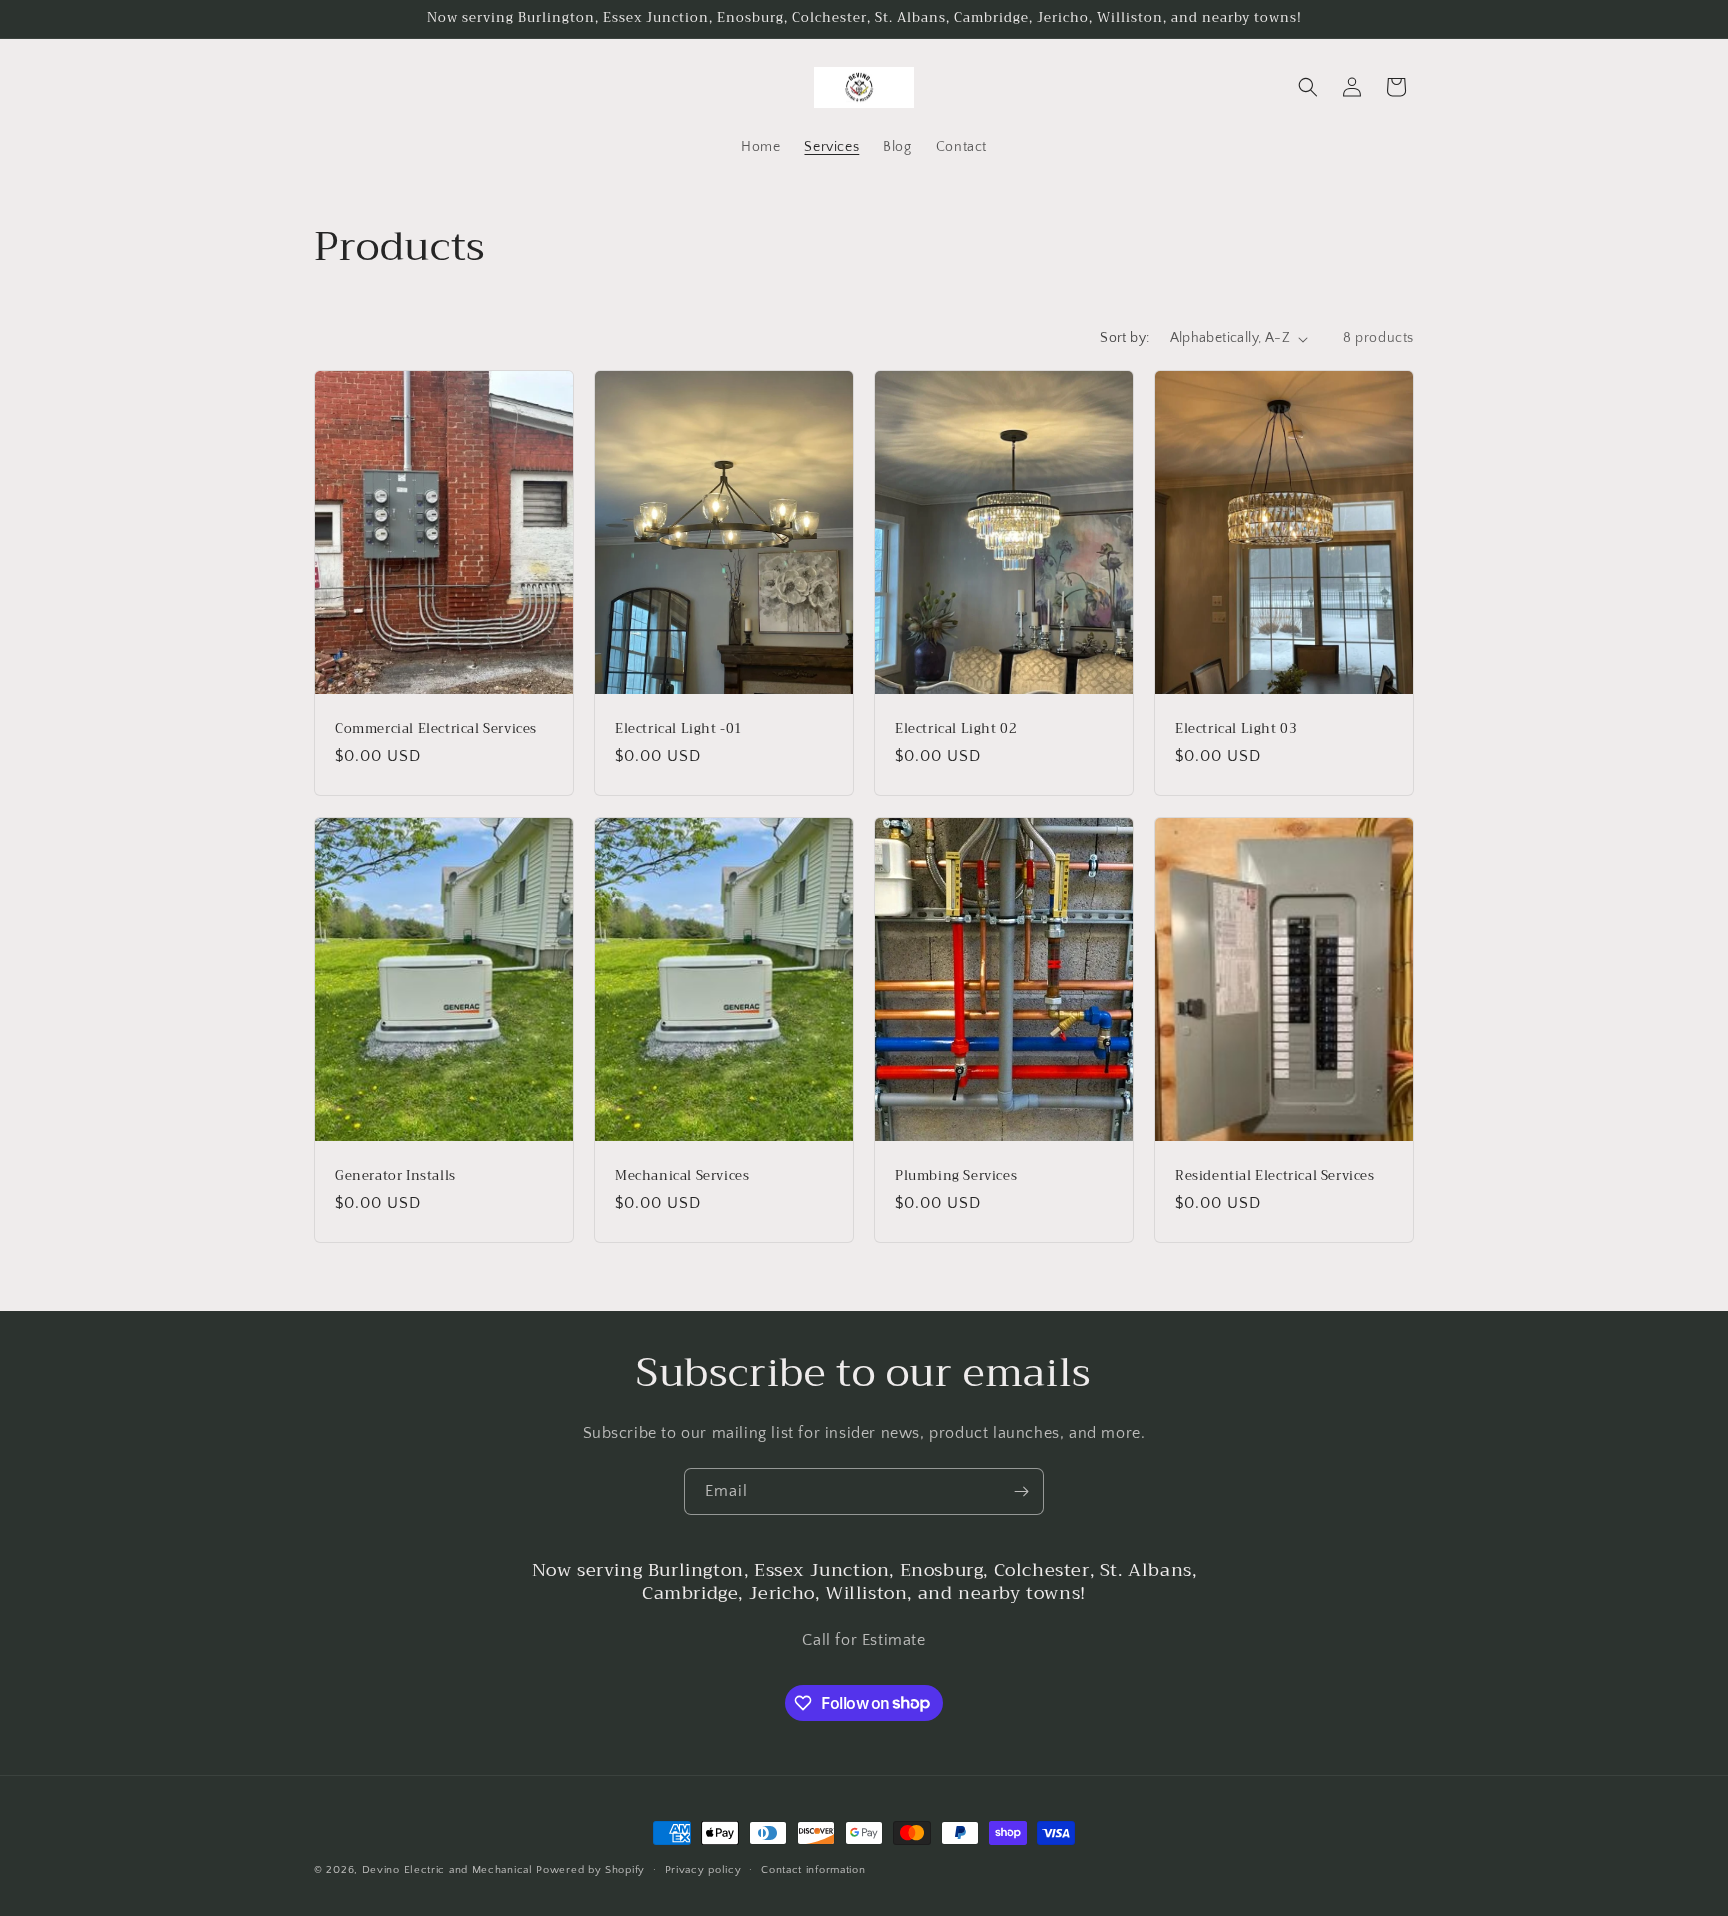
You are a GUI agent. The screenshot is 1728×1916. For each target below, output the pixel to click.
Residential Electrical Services (1275, 1175)
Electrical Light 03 (1236, 729)
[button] (1308, 87)
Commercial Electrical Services (436, 729)
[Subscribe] (1021, 1491)
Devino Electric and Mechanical (447, 1870)
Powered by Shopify (590, 1870)
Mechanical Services (682, 1175)
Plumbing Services (956, 1175)
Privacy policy (703, 1869)
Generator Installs (395, 1175)
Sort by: (1124, 338)
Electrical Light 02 (956, 729)
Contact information (813, 1869)
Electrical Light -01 (679, 729)
